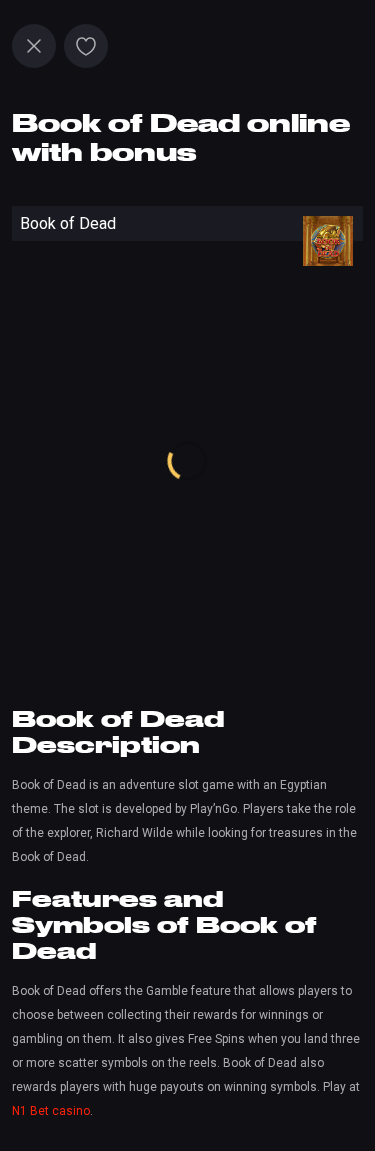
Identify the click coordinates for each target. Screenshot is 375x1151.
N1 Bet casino (51, 1111)
